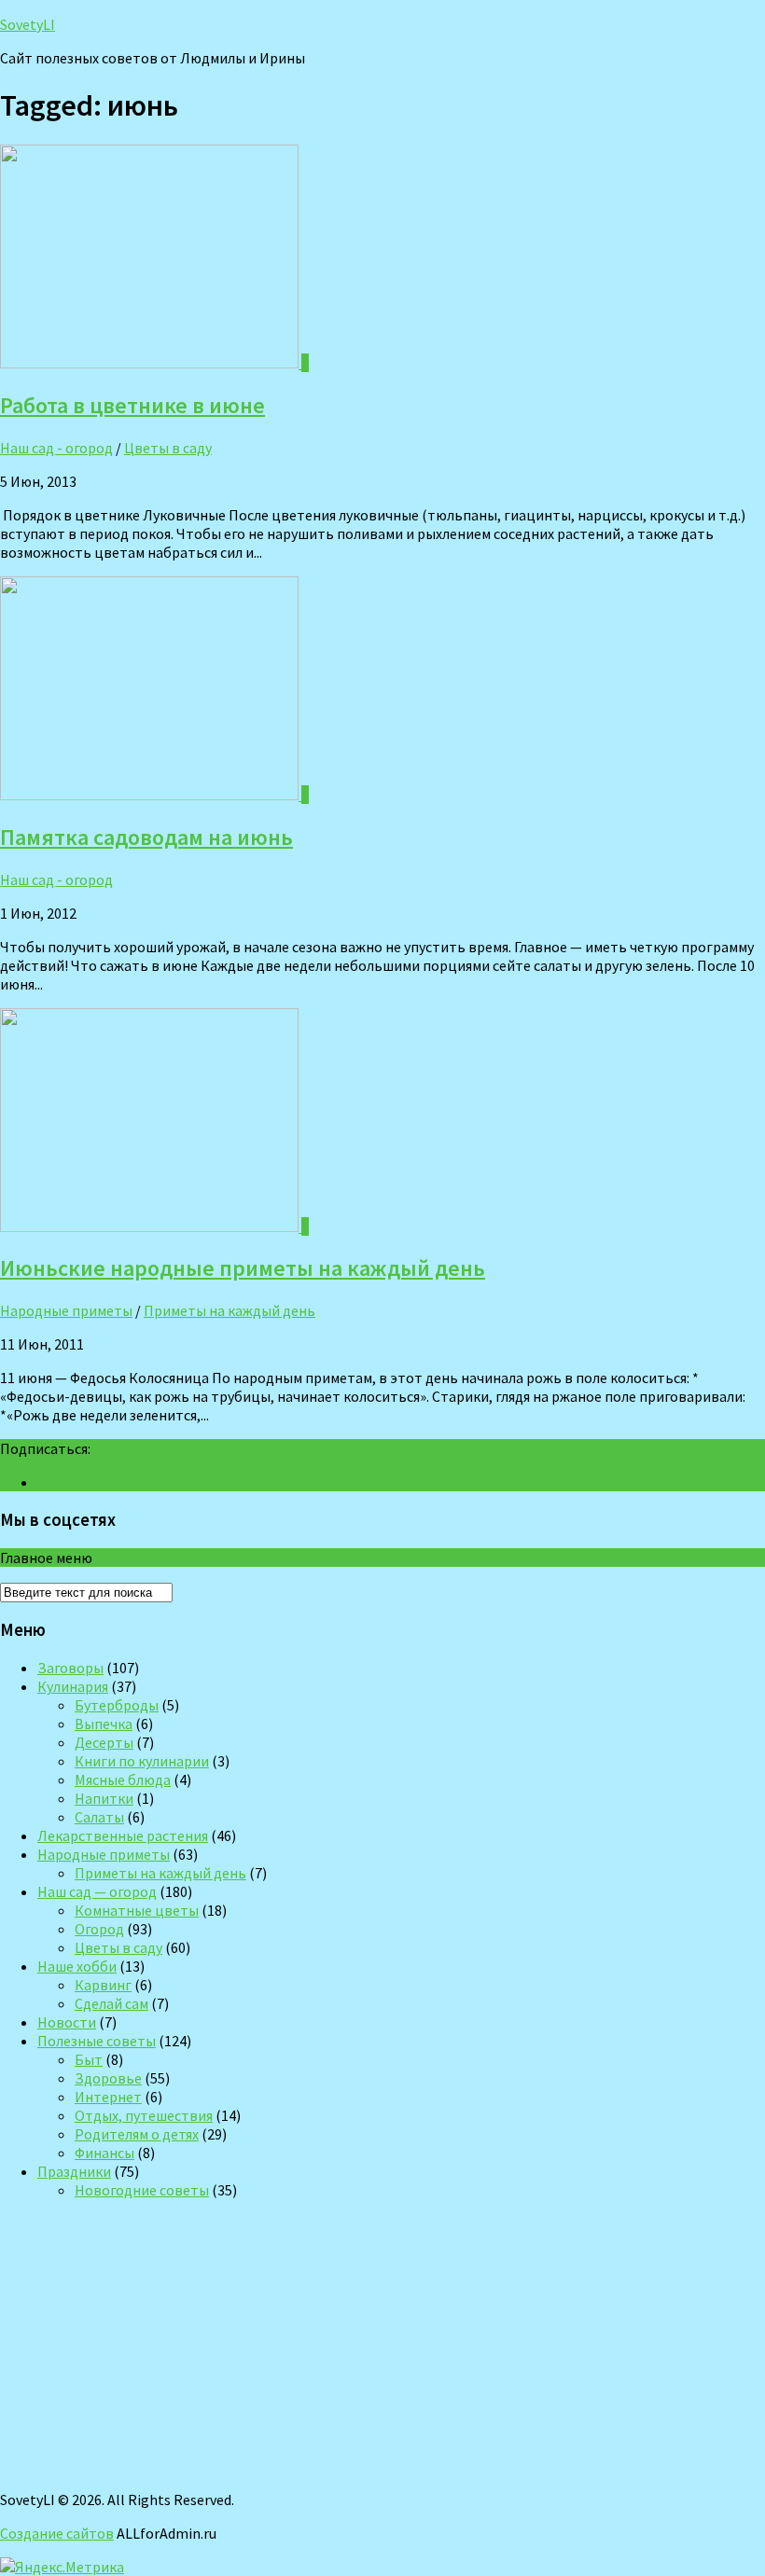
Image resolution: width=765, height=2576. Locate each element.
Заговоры (70, 1668)
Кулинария (73, 1686)
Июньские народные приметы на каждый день (243, 1268)
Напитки (104, 1798)
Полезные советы (97, 2041)
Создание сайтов (57, 2533)
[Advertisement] (382, 2345)
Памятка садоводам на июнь (146, 837)
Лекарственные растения (123, 1835)
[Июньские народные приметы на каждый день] (151, 1226)
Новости (67, 2022)
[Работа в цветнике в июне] (151, 363)
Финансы (104, 2153)
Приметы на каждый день (229, 1310)
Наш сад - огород (56, 448)
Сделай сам (111, 2003)
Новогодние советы (142, 2190)
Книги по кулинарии (142, 1761)
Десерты (104, 1742)
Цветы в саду (168, 448)
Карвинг (103, 1985)
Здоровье (108, 2078)
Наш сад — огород (97, 1891)
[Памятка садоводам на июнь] (151, 795)
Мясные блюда (123, 1780)
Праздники (74, 2171)
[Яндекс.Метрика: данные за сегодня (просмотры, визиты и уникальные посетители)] (62, 2567)
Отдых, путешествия (144, 2115)
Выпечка (104, 1724)
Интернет (108, 2097)
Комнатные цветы (137, 1910)
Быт (89, 2059)
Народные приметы (66, 1310)
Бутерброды (117, 1705)
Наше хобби (77, 1966)
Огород (99, 1929)
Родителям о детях (137, 2134)
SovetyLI (28, 24)
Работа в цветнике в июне (132, 405)
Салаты (99, 1817)
